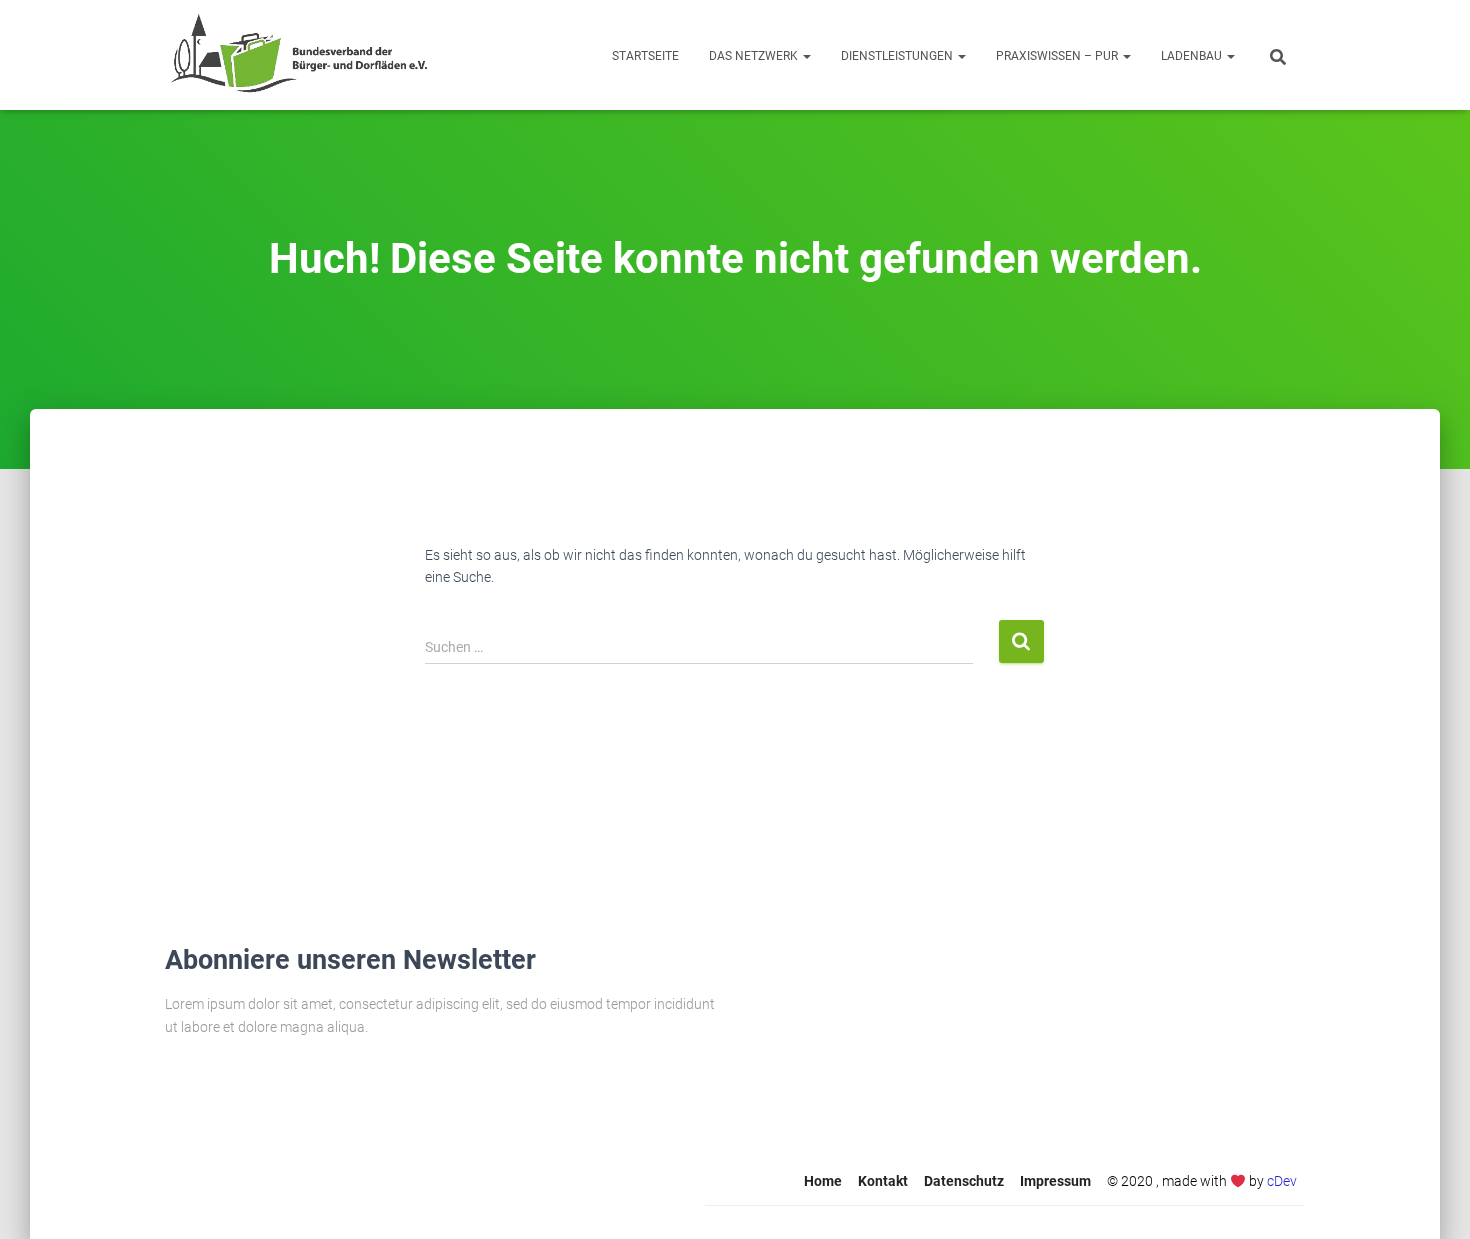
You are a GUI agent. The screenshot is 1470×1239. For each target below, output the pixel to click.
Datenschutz (964, 1181)
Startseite (645, 56)
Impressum (1055, 1181)
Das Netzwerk (755, 56)
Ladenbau (1193, 56)
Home (823, 1181)
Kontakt (883, 1181)
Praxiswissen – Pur (1058, 56)
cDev (1282, 1181)
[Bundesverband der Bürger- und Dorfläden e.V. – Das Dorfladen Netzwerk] (298, 55)
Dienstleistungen (898, 56)
